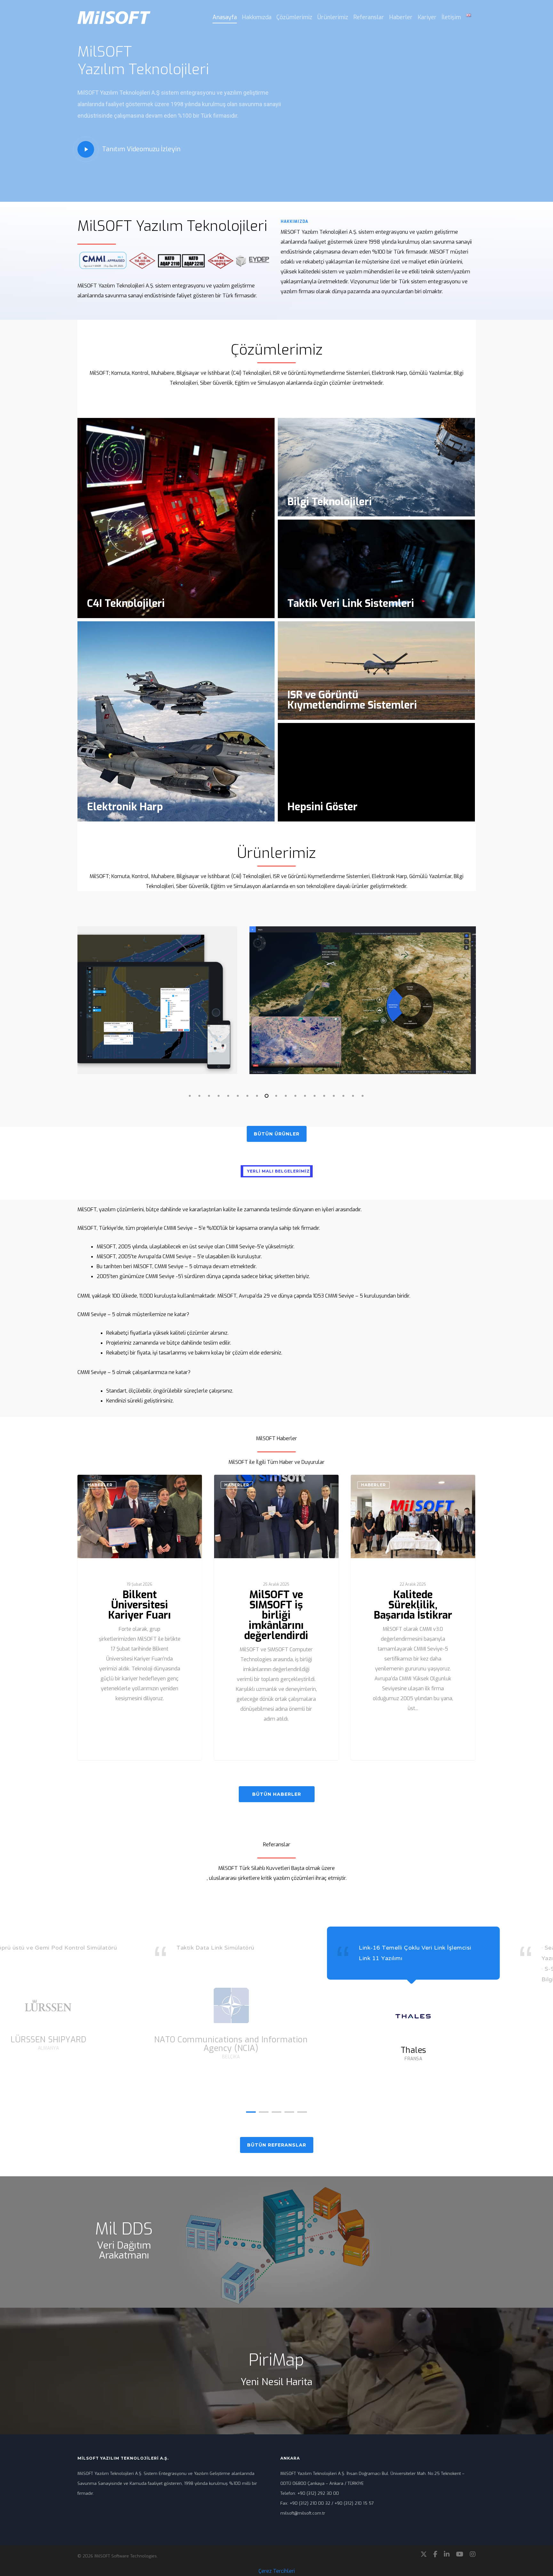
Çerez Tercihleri (277, 2571)
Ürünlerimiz (333, 17)
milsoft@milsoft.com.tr (303, 2513)
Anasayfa (225, 17)
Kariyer (427, 17)
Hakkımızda (257, 17)
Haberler (401, 17)
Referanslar (369, 17)
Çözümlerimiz (294, 17)
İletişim (451, 17)
